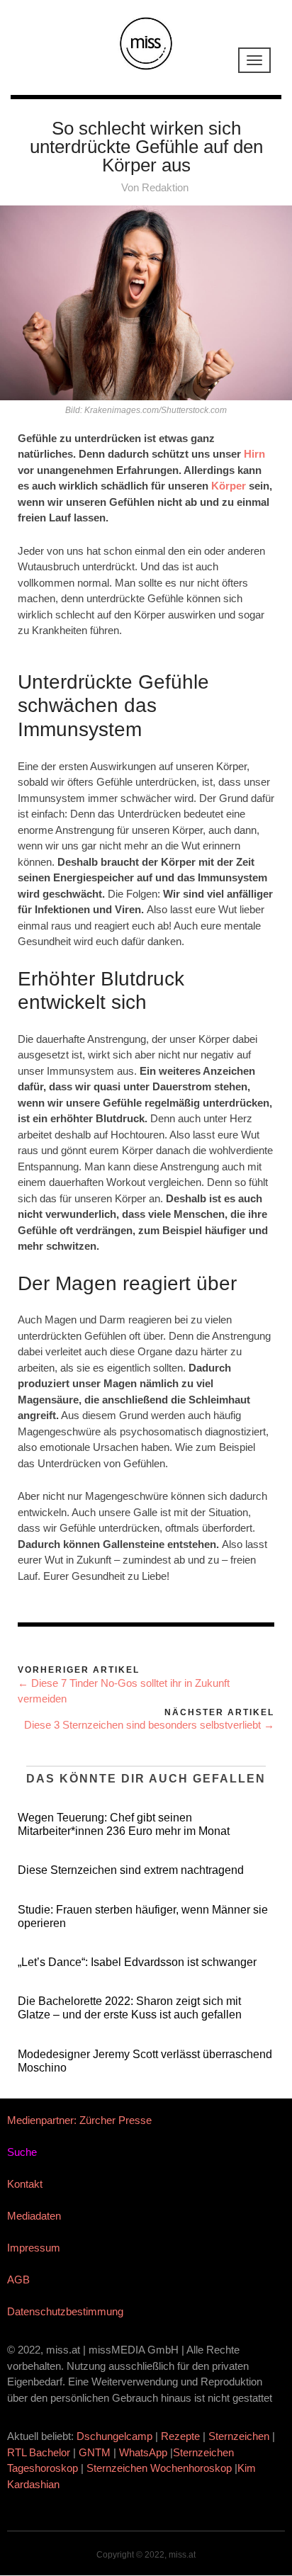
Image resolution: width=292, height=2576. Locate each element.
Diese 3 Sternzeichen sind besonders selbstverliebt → (149, 1725)
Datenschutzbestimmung (65, 2311)
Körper (229, 486)
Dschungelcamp (114, 2436)
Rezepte (180, 2436)
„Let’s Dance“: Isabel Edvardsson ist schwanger (137, 1962)
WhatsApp (143, 2452)
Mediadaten (34, 2216)
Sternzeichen (239, 2436)
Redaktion (165, 187)
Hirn (254, 454)
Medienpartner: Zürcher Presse (79, 2120)
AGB (18, 2280)
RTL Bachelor (39, 2452)
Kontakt (25, 2184)
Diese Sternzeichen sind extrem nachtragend (131, 1870)
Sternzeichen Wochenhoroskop (159, 2468)
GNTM (95, 2452)
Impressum (34, 2248)
